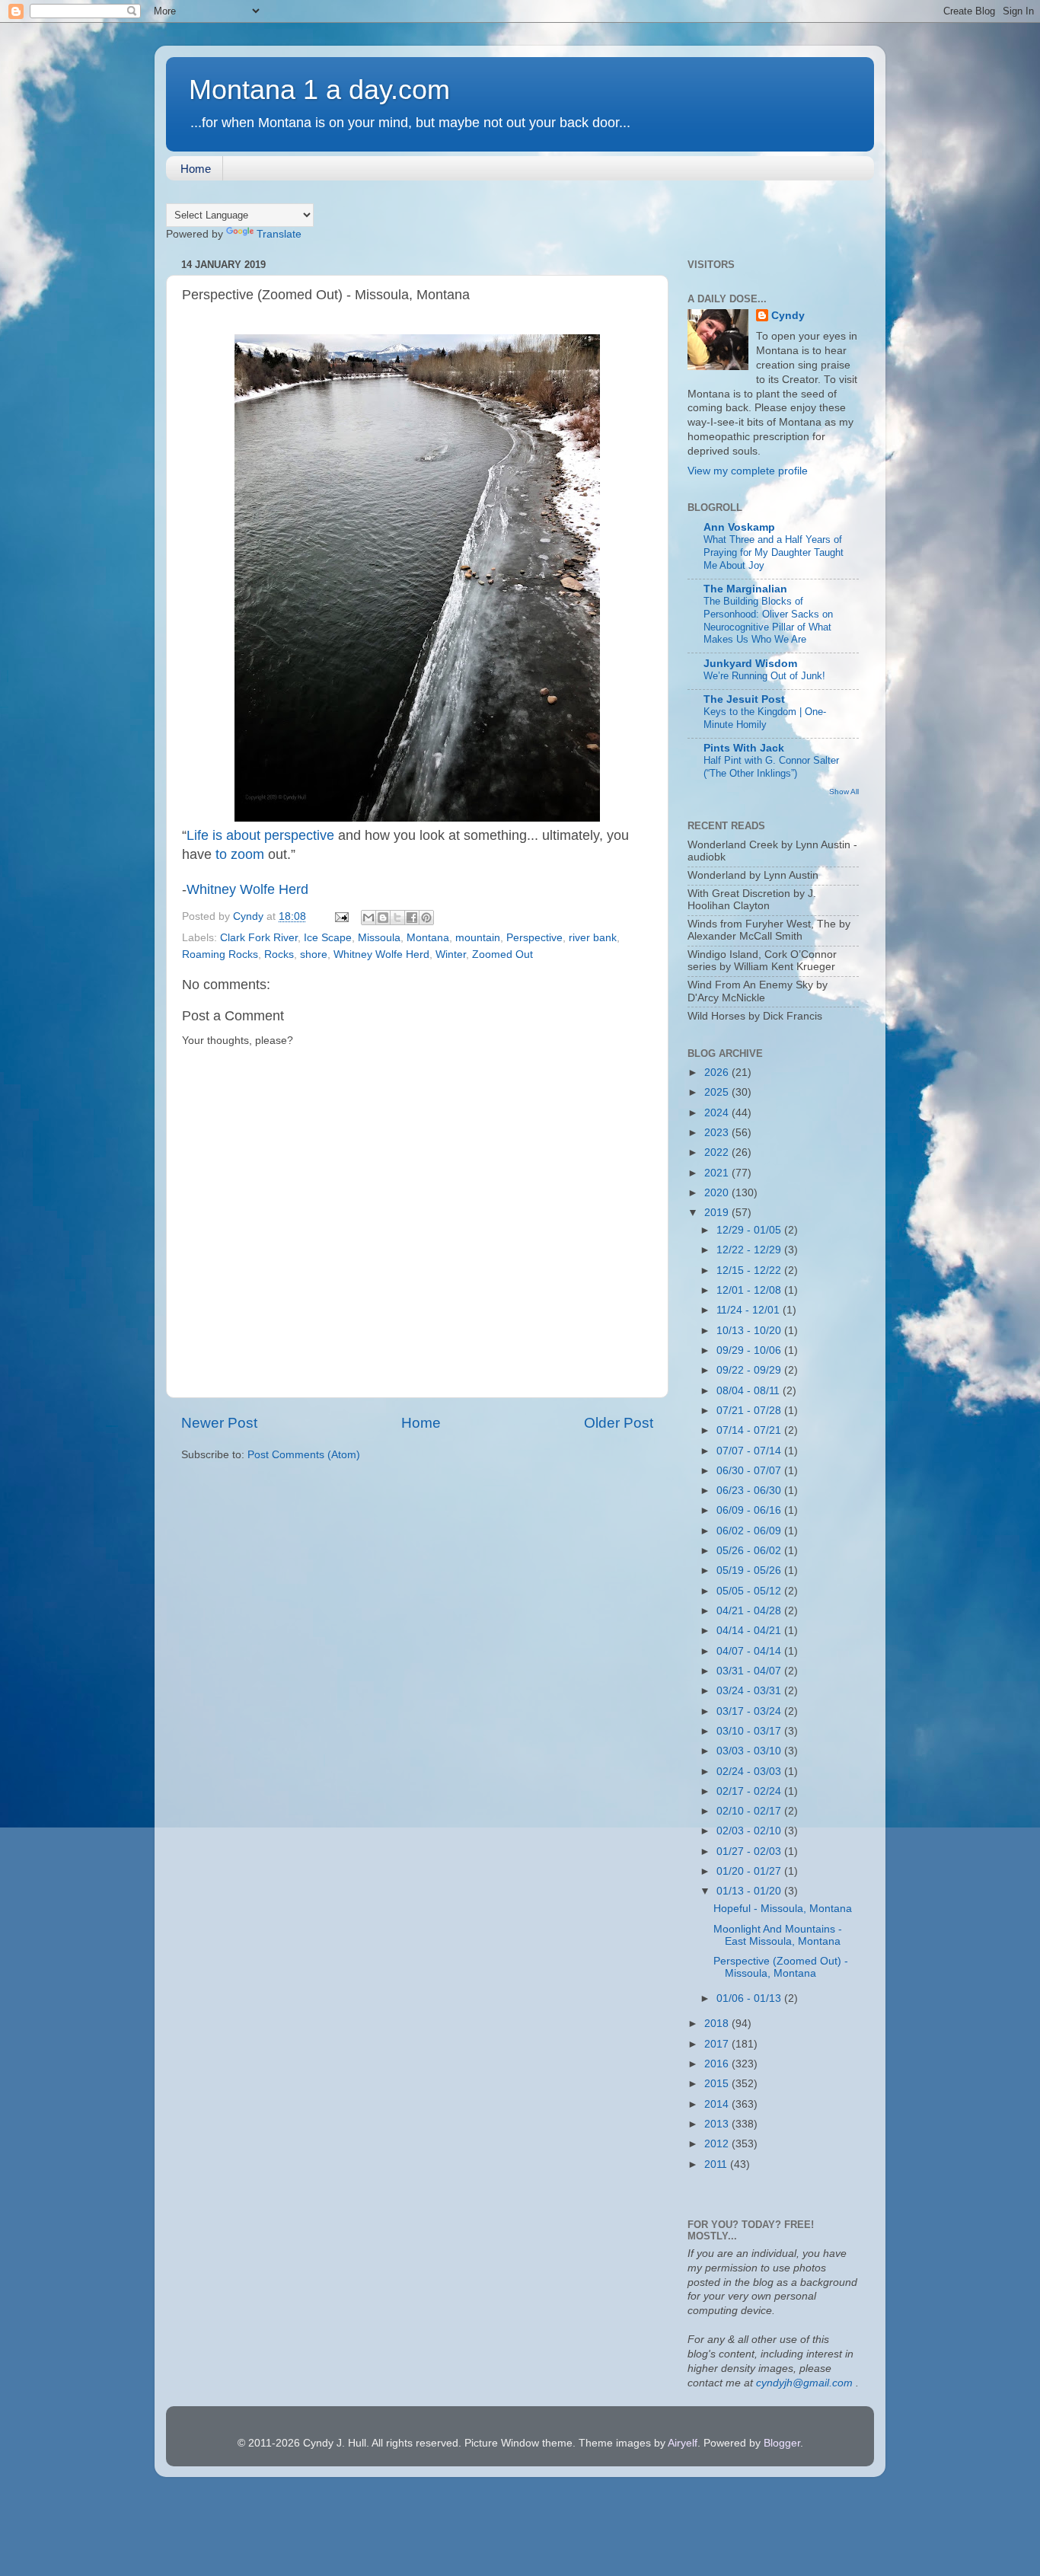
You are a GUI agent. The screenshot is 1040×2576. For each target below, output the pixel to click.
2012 (718, 2144)
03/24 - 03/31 (750, 1691)
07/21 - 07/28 (750, 1411)
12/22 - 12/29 (750, 1250)
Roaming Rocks (220, 954)
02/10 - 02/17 (750, 1811)
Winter (451, 954)
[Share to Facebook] (412, 918)
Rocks (279, 954)
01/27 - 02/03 (750, 1851)
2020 (718, 1193)
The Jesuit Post (744, 699)
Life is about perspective (260, 835)
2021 (718, 1173)
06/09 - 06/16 (750, 1510)
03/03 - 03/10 (750, 1751)
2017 (718, 2044)
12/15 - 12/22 (750, 1270)
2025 (718, 1092)
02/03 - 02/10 (750, 1831)
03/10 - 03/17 (750, 1731)
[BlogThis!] (383, 918)
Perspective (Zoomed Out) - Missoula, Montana (781, 1967)
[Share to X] (397, 918)
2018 (718, 2024)
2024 (718, 1113)
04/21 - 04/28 (750, 1611)
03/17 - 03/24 (750, 1711)
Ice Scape (328, 938)
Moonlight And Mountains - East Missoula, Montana (778, 1935)
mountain (478, 938)
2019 (718, 1213)
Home (196, 169)
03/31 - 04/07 (750, 1671)
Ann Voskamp (739, 527)
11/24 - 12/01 (750, 1310)
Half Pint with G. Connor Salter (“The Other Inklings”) (771, 767)
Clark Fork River (259, 938)
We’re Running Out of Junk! (764, 676)
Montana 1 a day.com (319, 89)
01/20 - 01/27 (750, 1871)
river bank (593, 938)
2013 (718, 2124)
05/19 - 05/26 (750, 1570)
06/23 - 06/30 (750, 1491)
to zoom (240, 854)
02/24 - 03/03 (750, 1772)
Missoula (379, 938)
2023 (718, 1133)
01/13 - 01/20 (750, 1891)
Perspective (534, 938)
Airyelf (683, 2443)
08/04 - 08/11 (750, 1391)
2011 (717, 2164)
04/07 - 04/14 (750, 1651)
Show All (844, 792)
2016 (718, 2064)
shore (314, 954)
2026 (718, 1073)
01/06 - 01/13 (750, 1998)
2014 (718, 2104)
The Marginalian (745, 589)
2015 (718, 2084)
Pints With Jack (744, 748)
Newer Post (219, 1423)
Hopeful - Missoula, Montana (783, 1909)
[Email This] (368, 918)
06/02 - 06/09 (750, 1531)
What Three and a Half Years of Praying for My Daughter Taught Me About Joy (774, 552)
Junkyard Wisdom (750, 664)
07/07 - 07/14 (750, 1451)
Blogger (782, 2443)
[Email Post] (341, 916)
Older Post (619, 1423)
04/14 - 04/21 (750, 1631)
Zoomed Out (502, 954)
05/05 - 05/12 (750, 1591)
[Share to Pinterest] (426, 918)
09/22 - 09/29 (750, 1370)
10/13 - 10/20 (750, 1331)
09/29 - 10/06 (750, 1350)
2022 (718, 1152)
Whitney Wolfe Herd (247, 889)
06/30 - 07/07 (750, 1471)
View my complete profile (748, 471)
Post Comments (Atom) (304, 1455)
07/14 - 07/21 (750, 1430)
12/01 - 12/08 (750, 1290)
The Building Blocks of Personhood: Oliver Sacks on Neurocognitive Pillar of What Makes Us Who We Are (768, 620)
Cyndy (788, 316)
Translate (279, 234)
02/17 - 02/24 (750, 1791)
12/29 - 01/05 (750, 1230)
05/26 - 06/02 (750, 1551)
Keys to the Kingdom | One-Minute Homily (765, 718)
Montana (428, 938)
